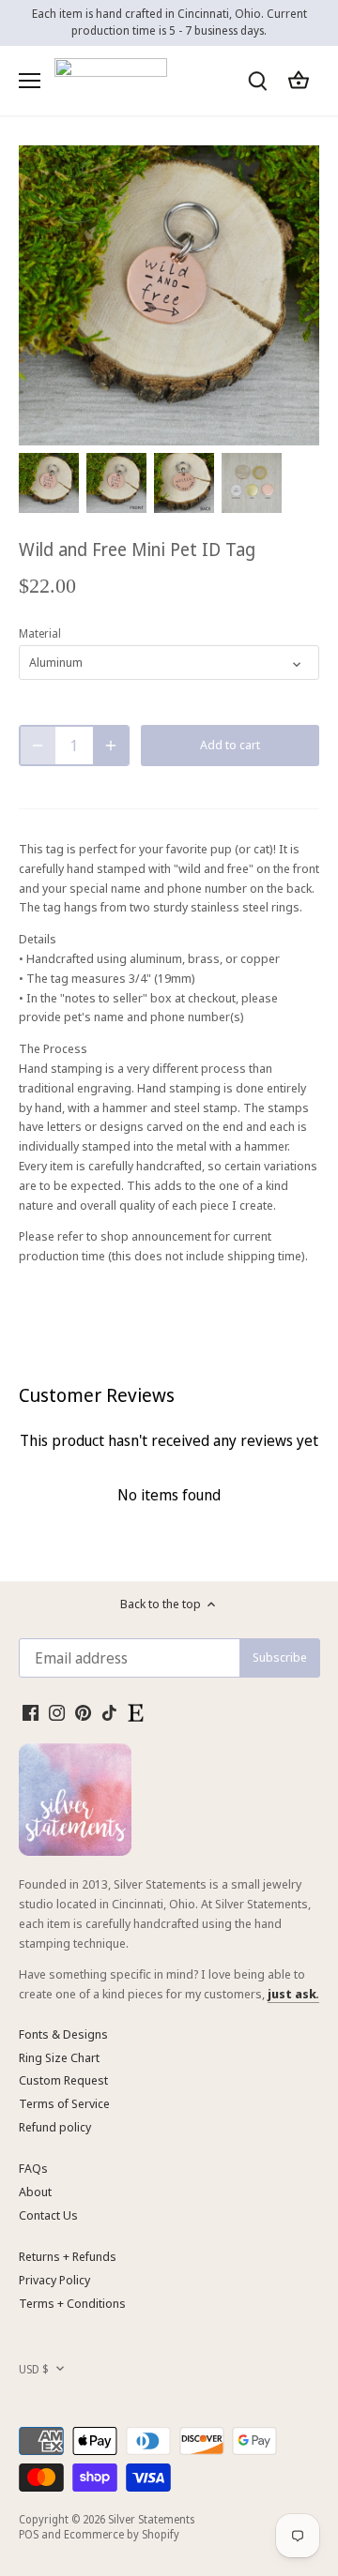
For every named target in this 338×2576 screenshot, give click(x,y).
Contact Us (48, 2215)
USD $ (34, 2369)
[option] (49, 483)
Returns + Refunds (68, 2256)
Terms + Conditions (72, 2303)
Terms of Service (64, 2103)
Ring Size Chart (59, 2057)
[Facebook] (31, 1712)
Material (40, 633)
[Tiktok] (109, 1712)
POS (29, 2534)
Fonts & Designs (63, 2034)
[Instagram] (57, 1712)
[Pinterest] (83, 1712)
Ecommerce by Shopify (122, 2534)
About (35, 2192)
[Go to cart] (299, 80)
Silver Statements (151, 2519)
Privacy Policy (54, 2280)
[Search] (257, 80)
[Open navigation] (30, 81)
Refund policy (55, 2127)
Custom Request (63, 2080)
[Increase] (111, 746)
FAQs (33, 2168)
